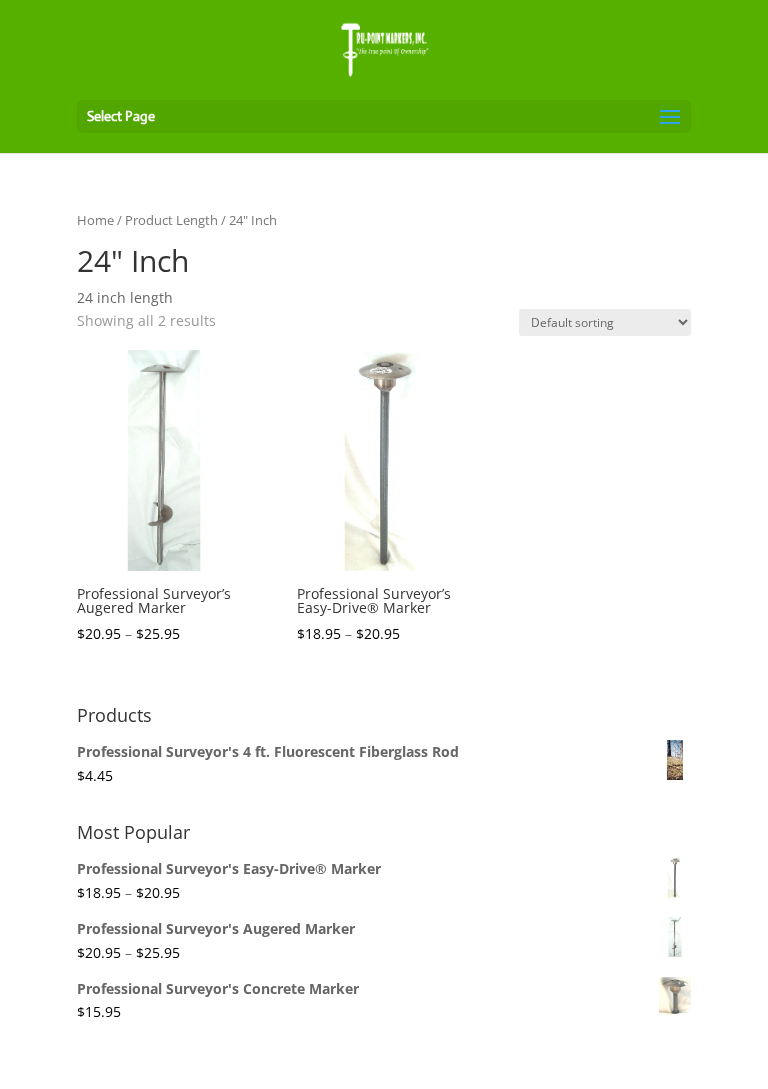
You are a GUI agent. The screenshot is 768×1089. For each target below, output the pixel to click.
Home (95, 220)
